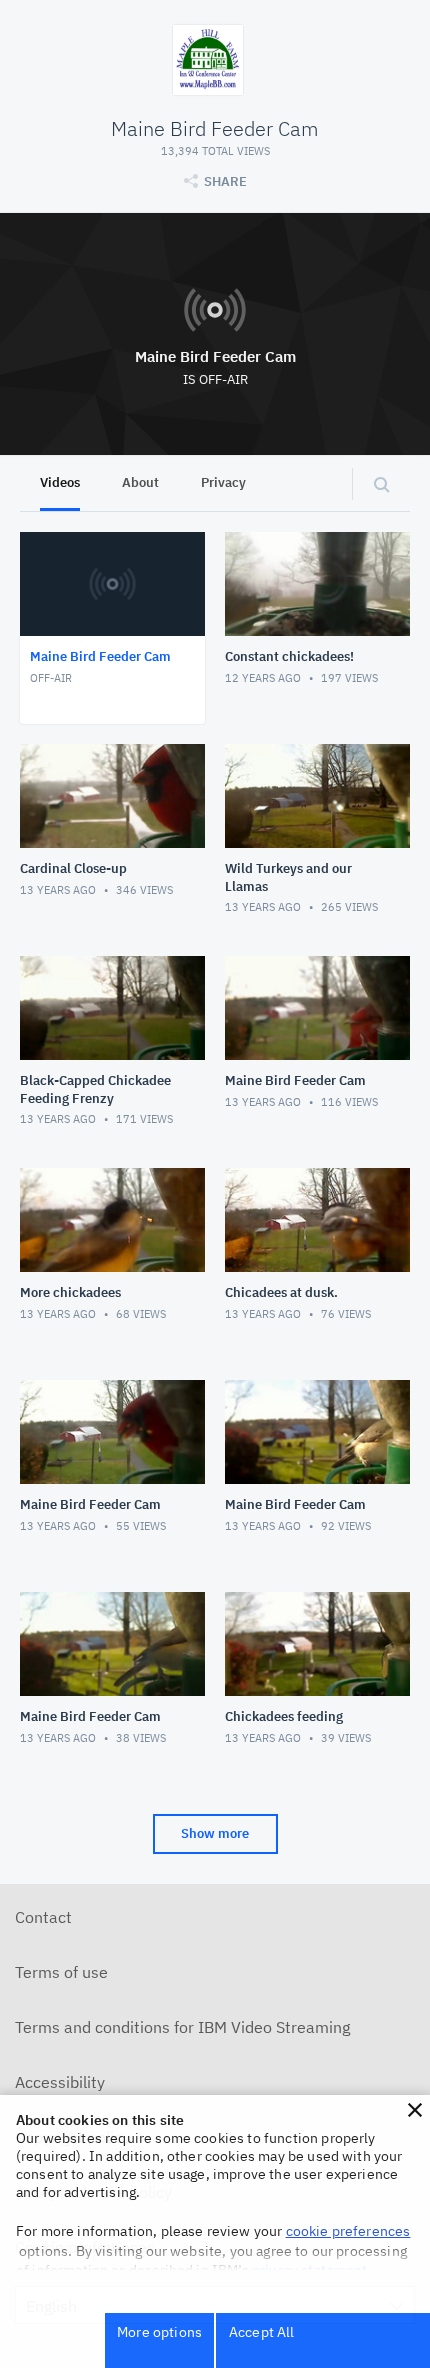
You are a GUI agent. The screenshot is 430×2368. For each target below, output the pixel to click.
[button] (415, 2110)
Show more (215, 1833)
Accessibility (60, 2082)
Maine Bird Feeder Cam (215, 356)
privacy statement (310, 2270)
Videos (60, 482)
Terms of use (61, 1972)
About (140, 482)
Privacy (223, 482)
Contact (43, 1917)
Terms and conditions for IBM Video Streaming (182, 2027)
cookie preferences (348, 2231)
